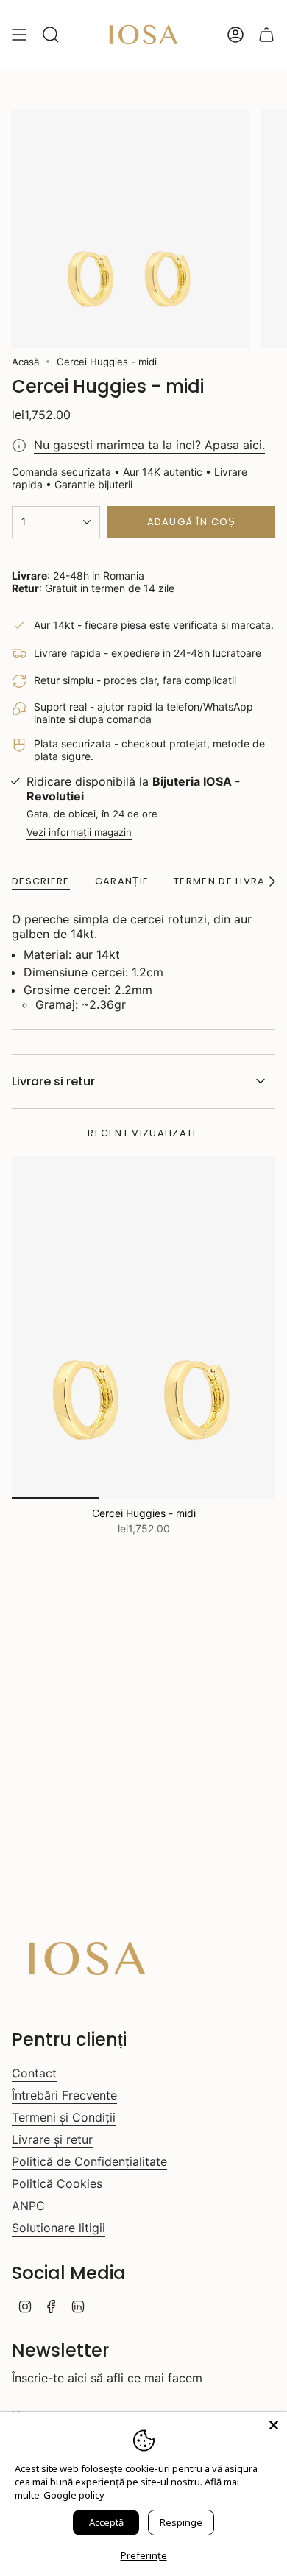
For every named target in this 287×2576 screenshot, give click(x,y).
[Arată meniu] (19, 35)
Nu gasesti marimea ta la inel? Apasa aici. (149, 445)
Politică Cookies (57, 2183)
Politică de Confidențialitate (89, 2161)
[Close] (274, 2425)
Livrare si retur (53, 1081)
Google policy (74, 2495)
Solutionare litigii (59, 2228)
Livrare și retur (52, 2139)
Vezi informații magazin (79, 832)
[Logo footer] (87, 1959)
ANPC (28, 2206)
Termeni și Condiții (64, 2117)
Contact (34, 2073)
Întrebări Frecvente (64, 2095)
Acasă (25, 362)
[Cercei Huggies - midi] (143, 1327)
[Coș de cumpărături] (266, 35)
